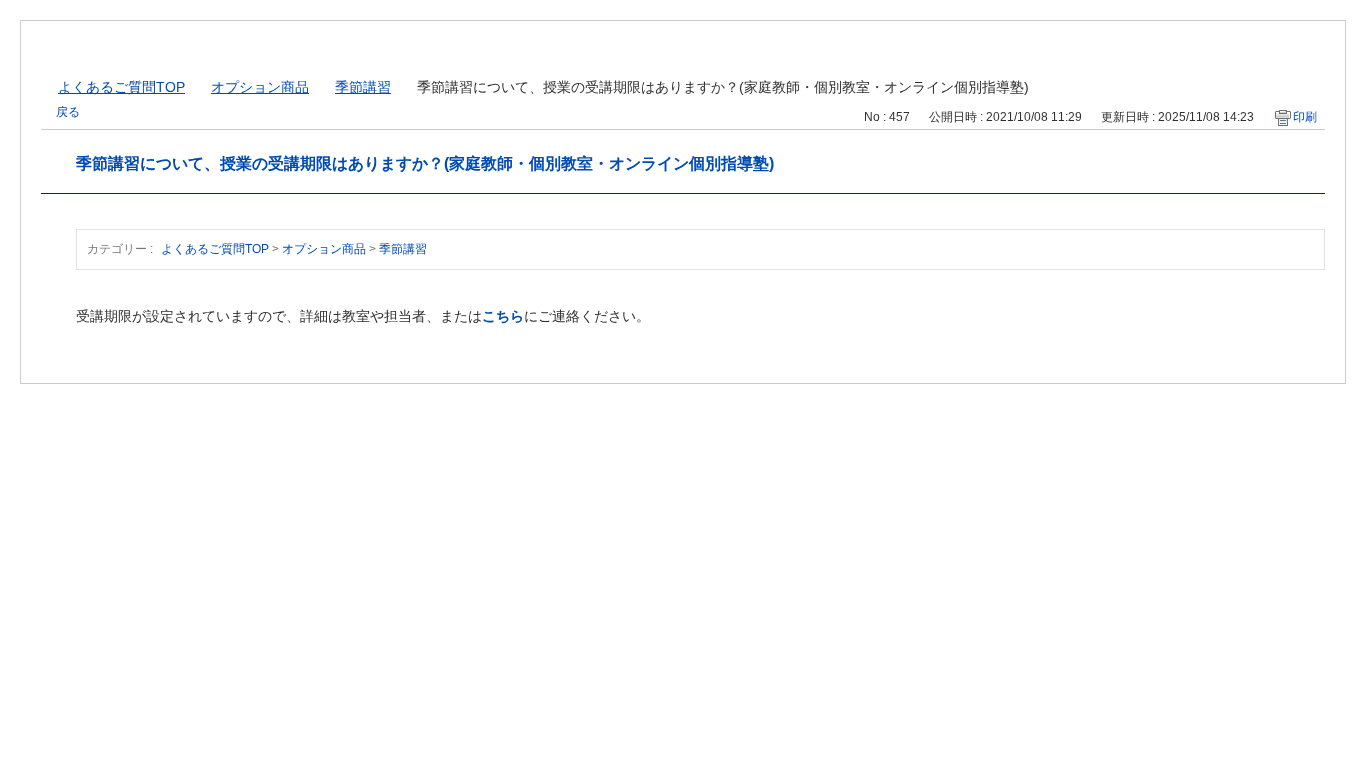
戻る (68, 112)
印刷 (1305, 117)
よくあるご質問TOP (121, 87)
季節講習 (363, 87)
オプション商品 (260, 87)
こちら (503, 316)
